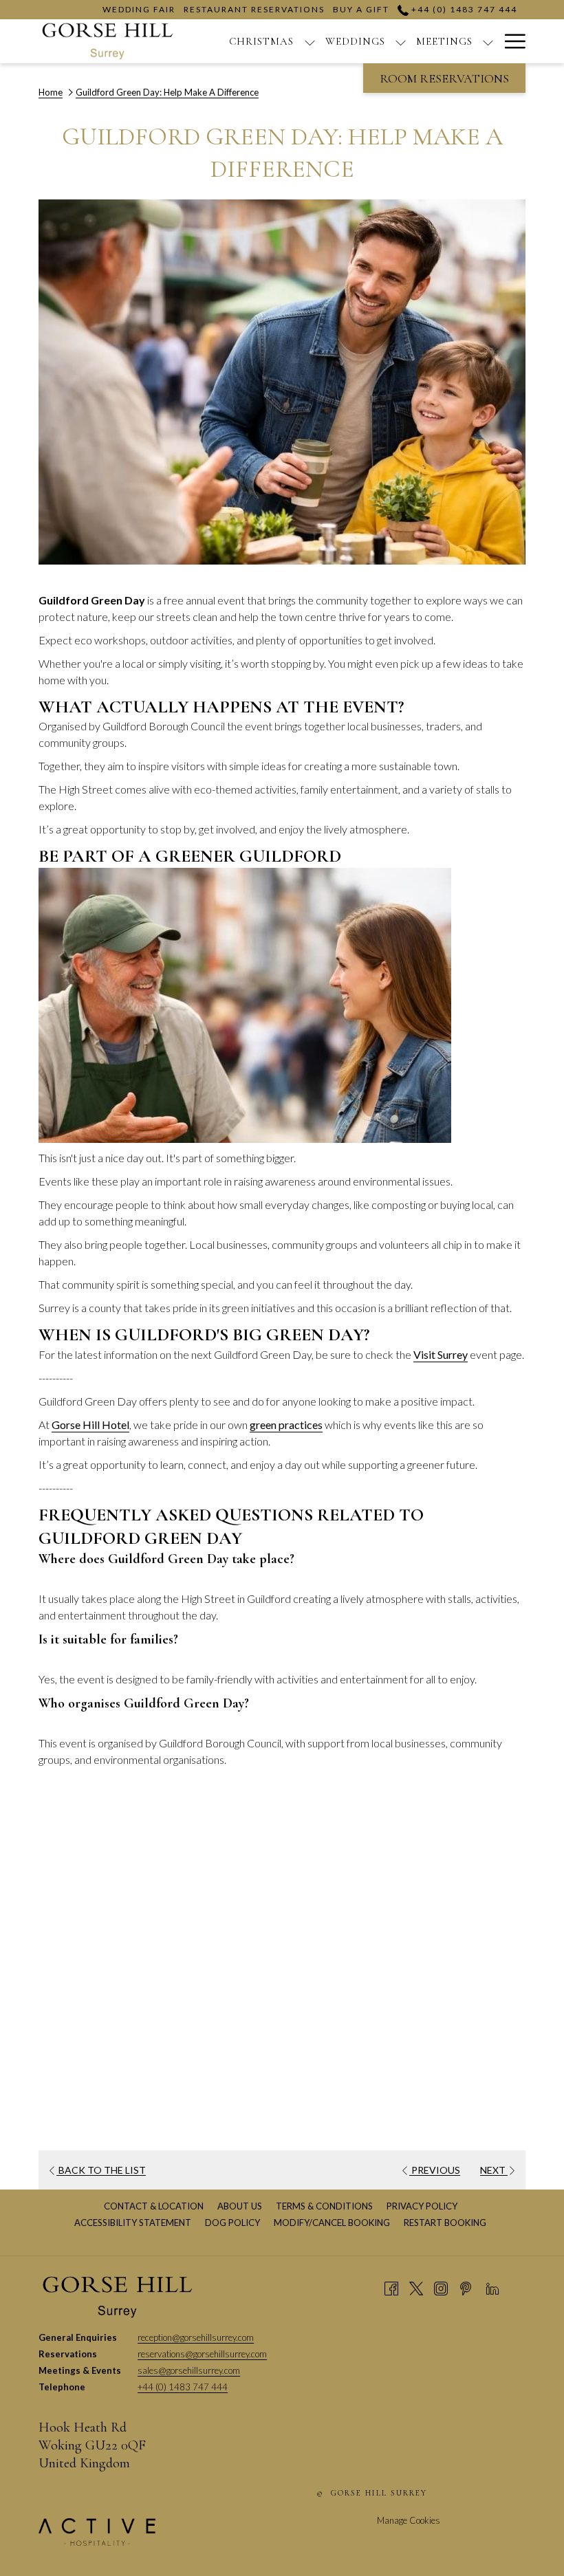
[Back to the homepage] (108, 41)
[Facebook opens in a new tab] (391, 2287)
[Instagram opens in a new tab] (441, 2287)
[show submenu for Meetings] (488, 41)
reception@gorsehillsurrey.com (196, 2337)
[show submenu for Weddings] (401, 41)
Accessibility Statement (134, 2223)
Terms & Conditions (326, 2206)
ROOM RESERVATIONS (444, 78)
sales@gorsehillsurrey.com (189, 2370)
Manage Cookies (409, 2520)
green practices (286, 1425)
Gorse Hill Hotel (90, 1425)
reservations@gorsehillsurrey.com (202, 2354)
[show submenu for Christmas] (310, 41)
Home (51, 92)
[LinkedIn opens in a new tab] (492, 2287)
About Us (241, 2206)
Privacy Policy (424, 2206)
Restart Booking (445, 2223)
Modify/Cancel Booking (332, 2223)
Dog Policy (234, 2223)
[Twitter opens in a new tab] (416, 2287)
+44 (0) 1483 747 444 (463, 9)
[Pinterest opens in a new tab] (466, 2287)
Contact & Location (155, 2206)
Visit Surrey (441, 1354)
